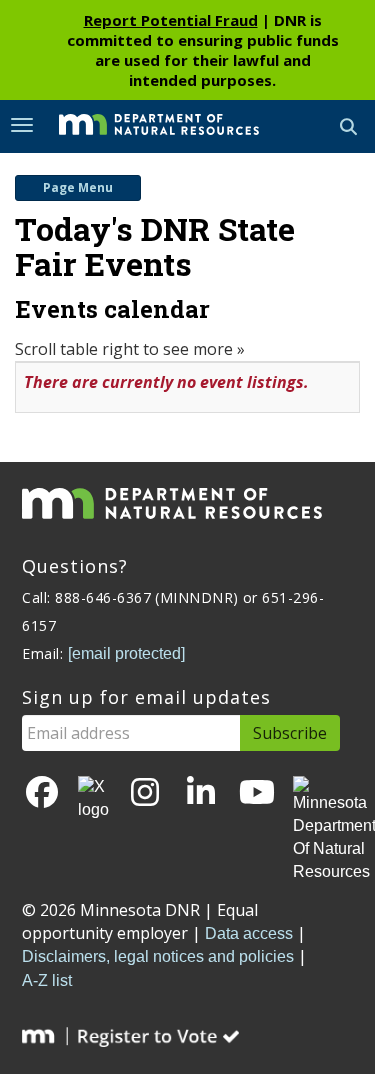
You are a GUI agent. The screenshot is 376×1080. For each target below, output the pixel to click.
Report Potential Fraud (171, 20)
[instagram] (145, 793)
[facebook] (42, 793)
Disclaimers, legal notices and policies (158, 956)
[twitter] (93, 799)
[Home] (144, 125)
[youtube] (257, 793)
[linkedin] (201, 793)
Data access (249, 933)
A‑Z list (47, 980)
